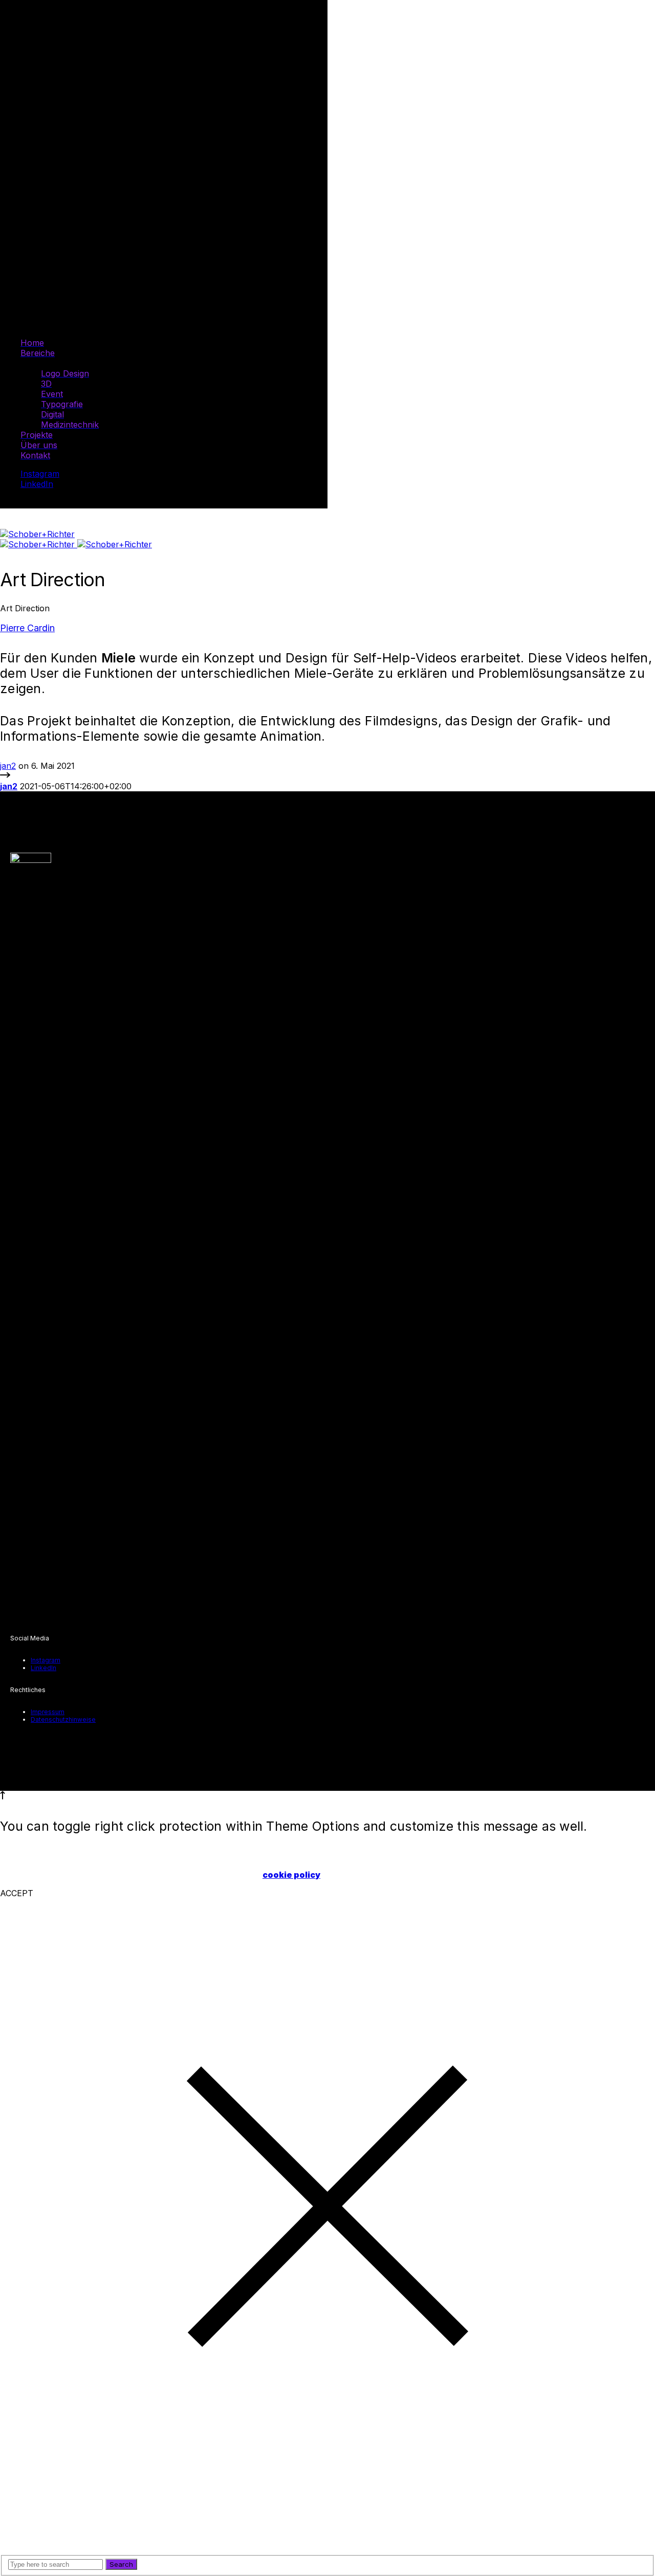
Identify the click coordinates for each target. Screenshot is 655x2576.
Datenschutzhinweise (63, 1719)
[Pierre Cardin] (5, 776)
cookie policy (291, 1875)
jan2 (8, 766)
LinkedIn (37, 484)
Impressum (48, 1712)
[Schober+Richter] (37, 534)
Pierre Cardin (27, 628)
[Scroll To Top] (3, 1796)
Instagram (40, 474)
